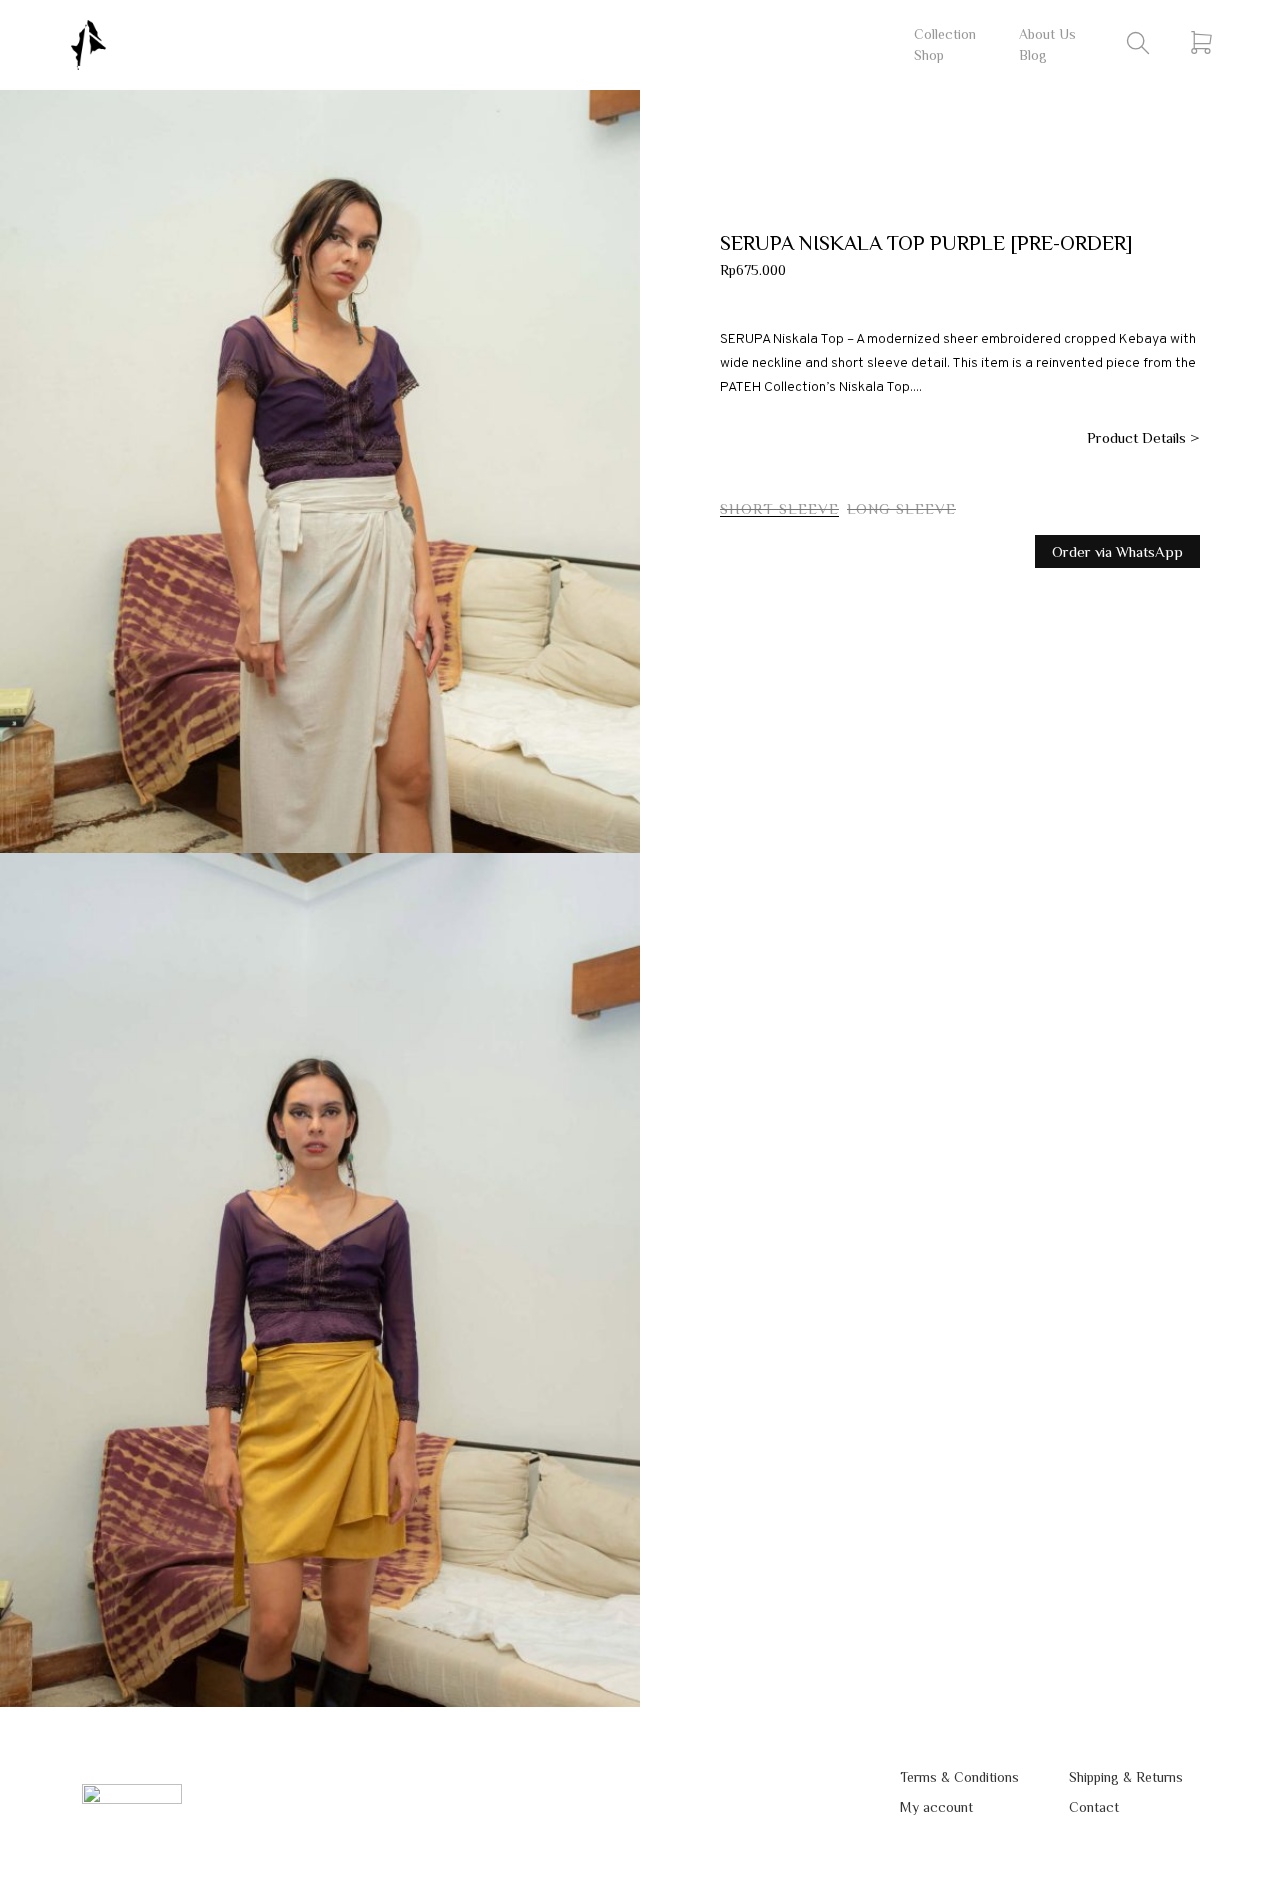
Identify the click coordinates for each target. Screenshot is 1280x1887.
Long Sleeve (901, 508)
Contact (1094, 1807)
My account (936, 1807)
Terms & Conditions (959, 1777)
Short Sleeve (779, 508)
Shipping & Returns (1126, 1777)
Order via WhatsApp (1117, 551)
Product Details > (1143, 437)
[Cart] (1201, 42)
